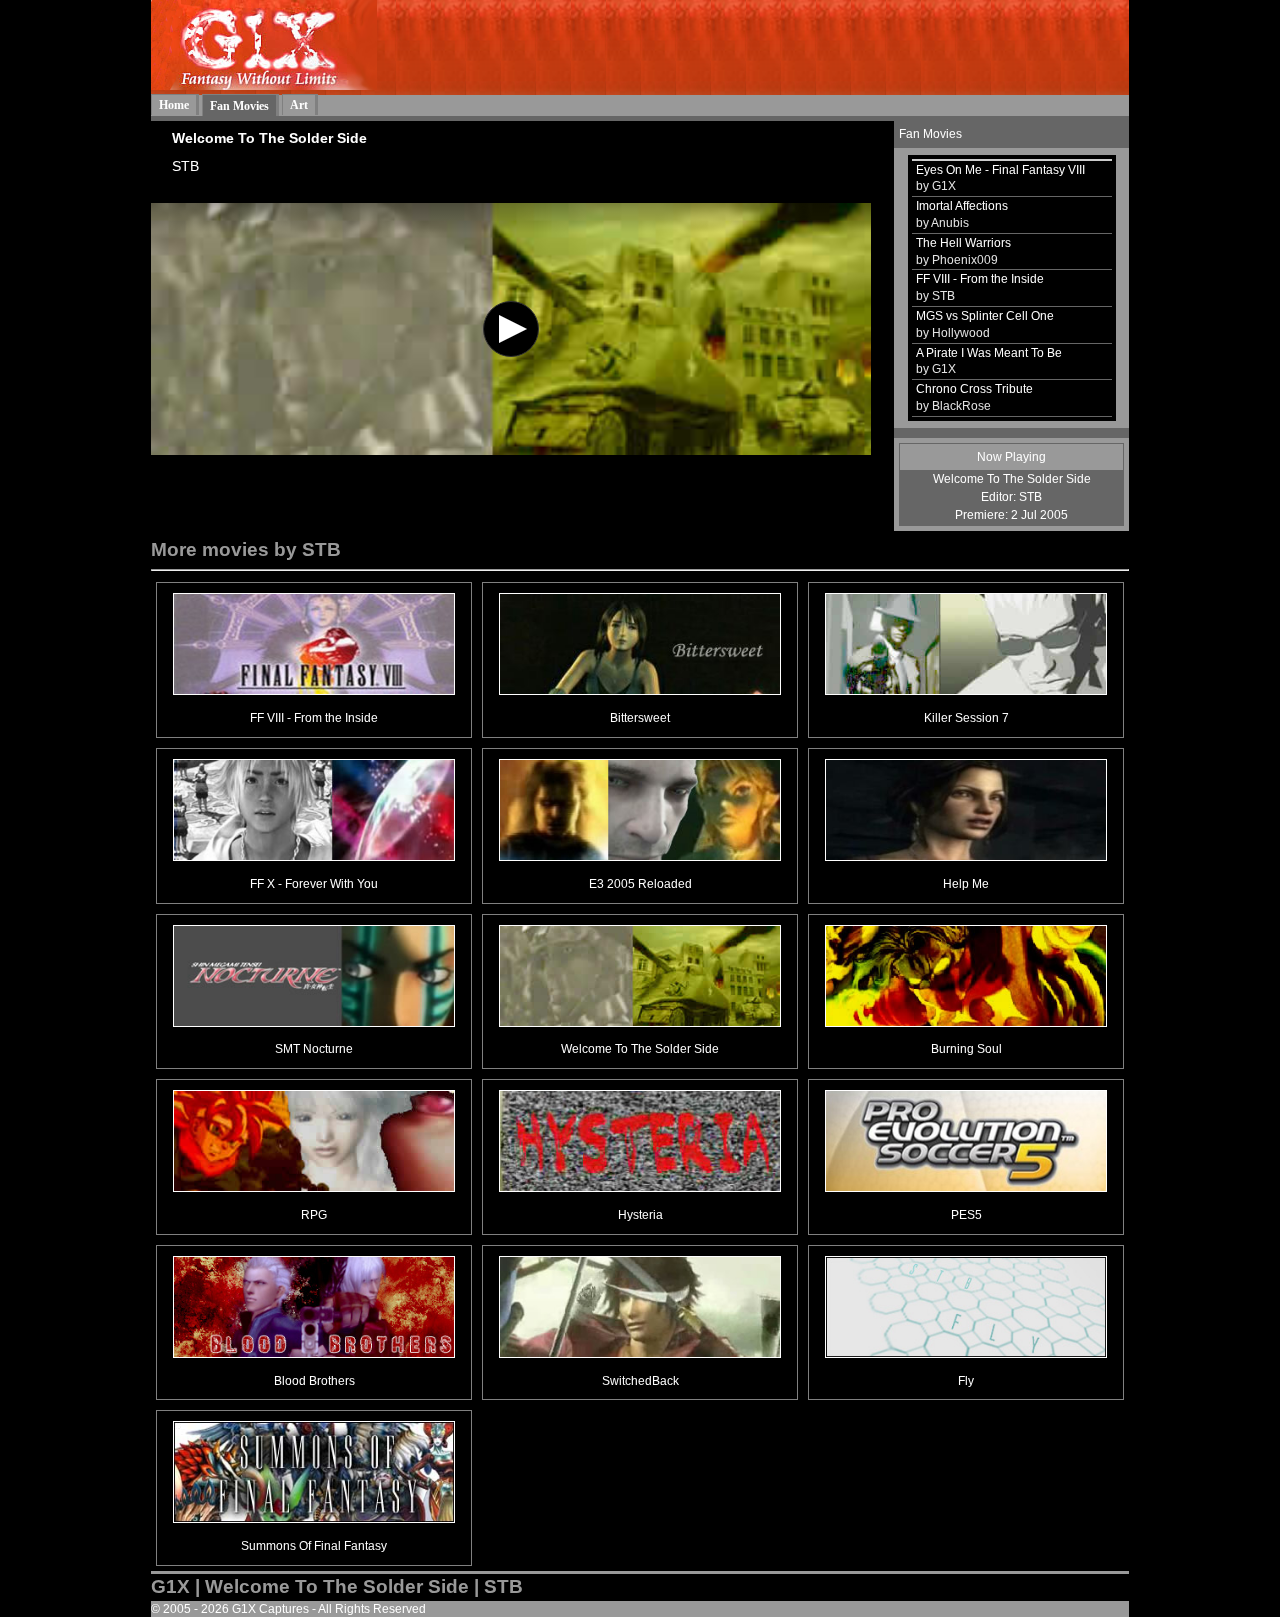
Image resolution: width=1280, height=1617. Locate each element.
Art (299, 105)
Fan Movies (239, 106)
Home (174, 105)
